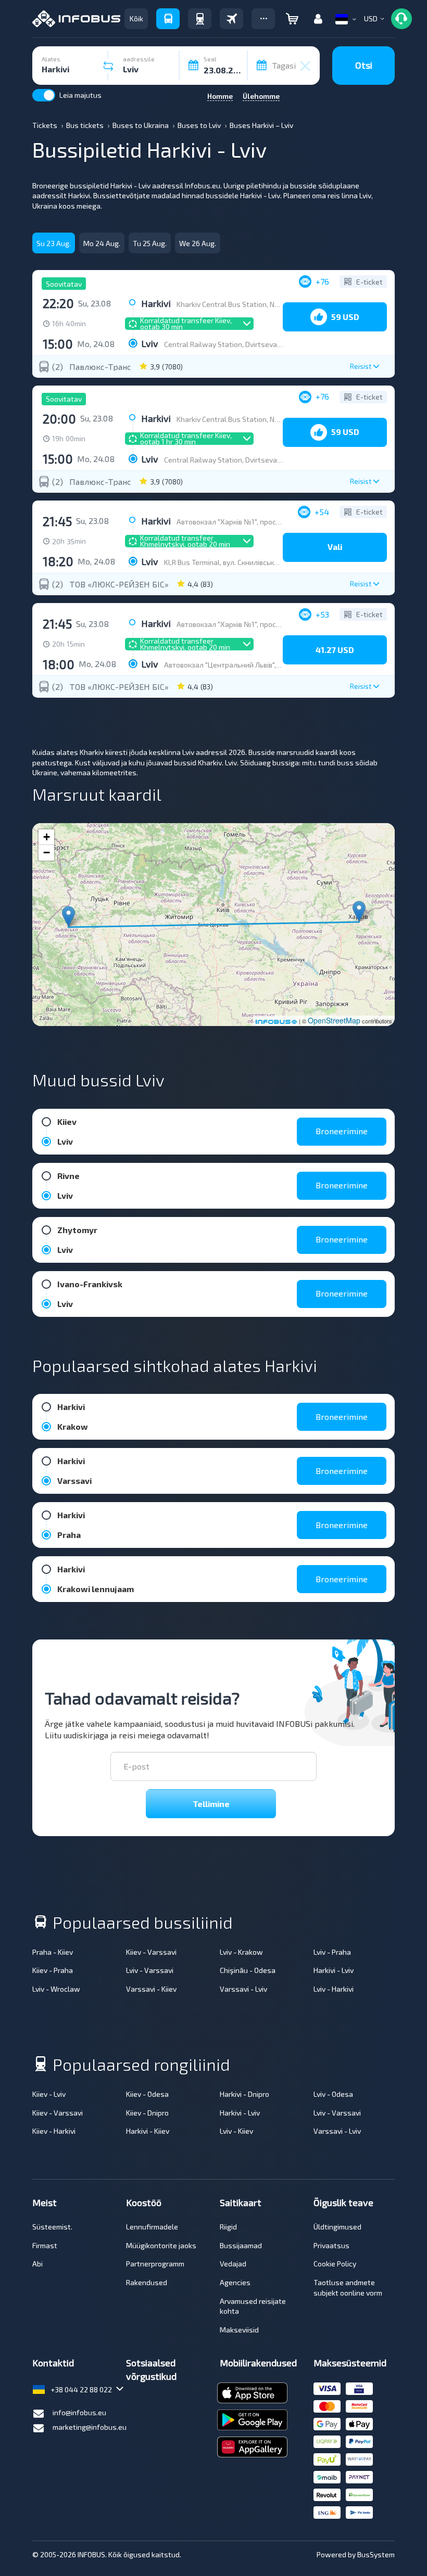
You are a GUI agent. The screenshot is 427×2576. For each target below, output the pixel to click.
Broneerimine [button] (342, 1131)
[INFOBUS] (76, 19)
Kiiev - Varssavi (151, 1952)
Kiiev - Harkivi (54, 2131)
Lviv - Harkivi (334, 1989)
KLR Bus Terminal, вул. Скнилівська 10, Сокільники (246, 562)
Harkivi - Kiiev (148, 2131)
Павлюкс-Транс (100, 367)
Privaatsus (331, 2245)
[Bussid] (168, 19)
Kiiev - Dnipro (147, 2113)
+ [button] (47, 837)
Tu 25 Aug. (150, 243)
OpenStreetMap (334, 1020)
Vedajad (233, 2264)
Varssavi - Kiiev (151, 1989)
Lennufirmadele (152, 2227)
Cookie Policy (335, 2264)
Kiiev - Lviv (49, 2094)
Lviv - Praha (332, 1952)
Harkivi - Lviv (334, 1970)
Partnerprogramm (155, 2264)
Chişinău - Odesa (248, 1970)
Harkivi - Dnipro (244, 2094)
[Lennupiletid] (231, 19)
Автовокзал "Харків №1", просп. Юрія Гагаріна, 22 (259, 522)
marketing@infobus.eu (90, 2427)
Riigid (228, 2227)
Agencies (235, 2282)
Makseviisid (239, 2330)
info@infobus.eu (79, 2412)
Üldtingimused (337, 2227)
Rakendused (147, 2282)
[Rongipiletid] (200, 19)
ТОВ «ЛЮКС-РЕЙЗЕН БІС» (119, 584)
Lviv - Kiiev (236, 2131)
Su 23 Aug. (54, 243)
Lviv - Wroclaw (56, 1989)
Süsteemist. (52, 2227)
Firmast (45, 2245)
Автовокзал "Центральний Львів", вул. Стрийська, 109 (253, 665)
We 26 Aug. (198, 243)
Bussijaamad (241, 2245)
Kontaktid (53, 2363)
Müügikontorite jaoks (161, 2245)
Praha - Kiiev (53, 1952)
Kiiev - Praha (53, 1970)
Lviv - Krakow (241, 1952)
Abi (37, 2264)
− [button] (47, 853)
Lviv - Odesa (333, 2094)
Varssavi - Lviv (243, 1989)
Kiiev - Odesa (147, 2094)
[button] (263, 19)
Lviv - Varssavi (150, 1970)
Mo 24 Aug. (102, 243)
